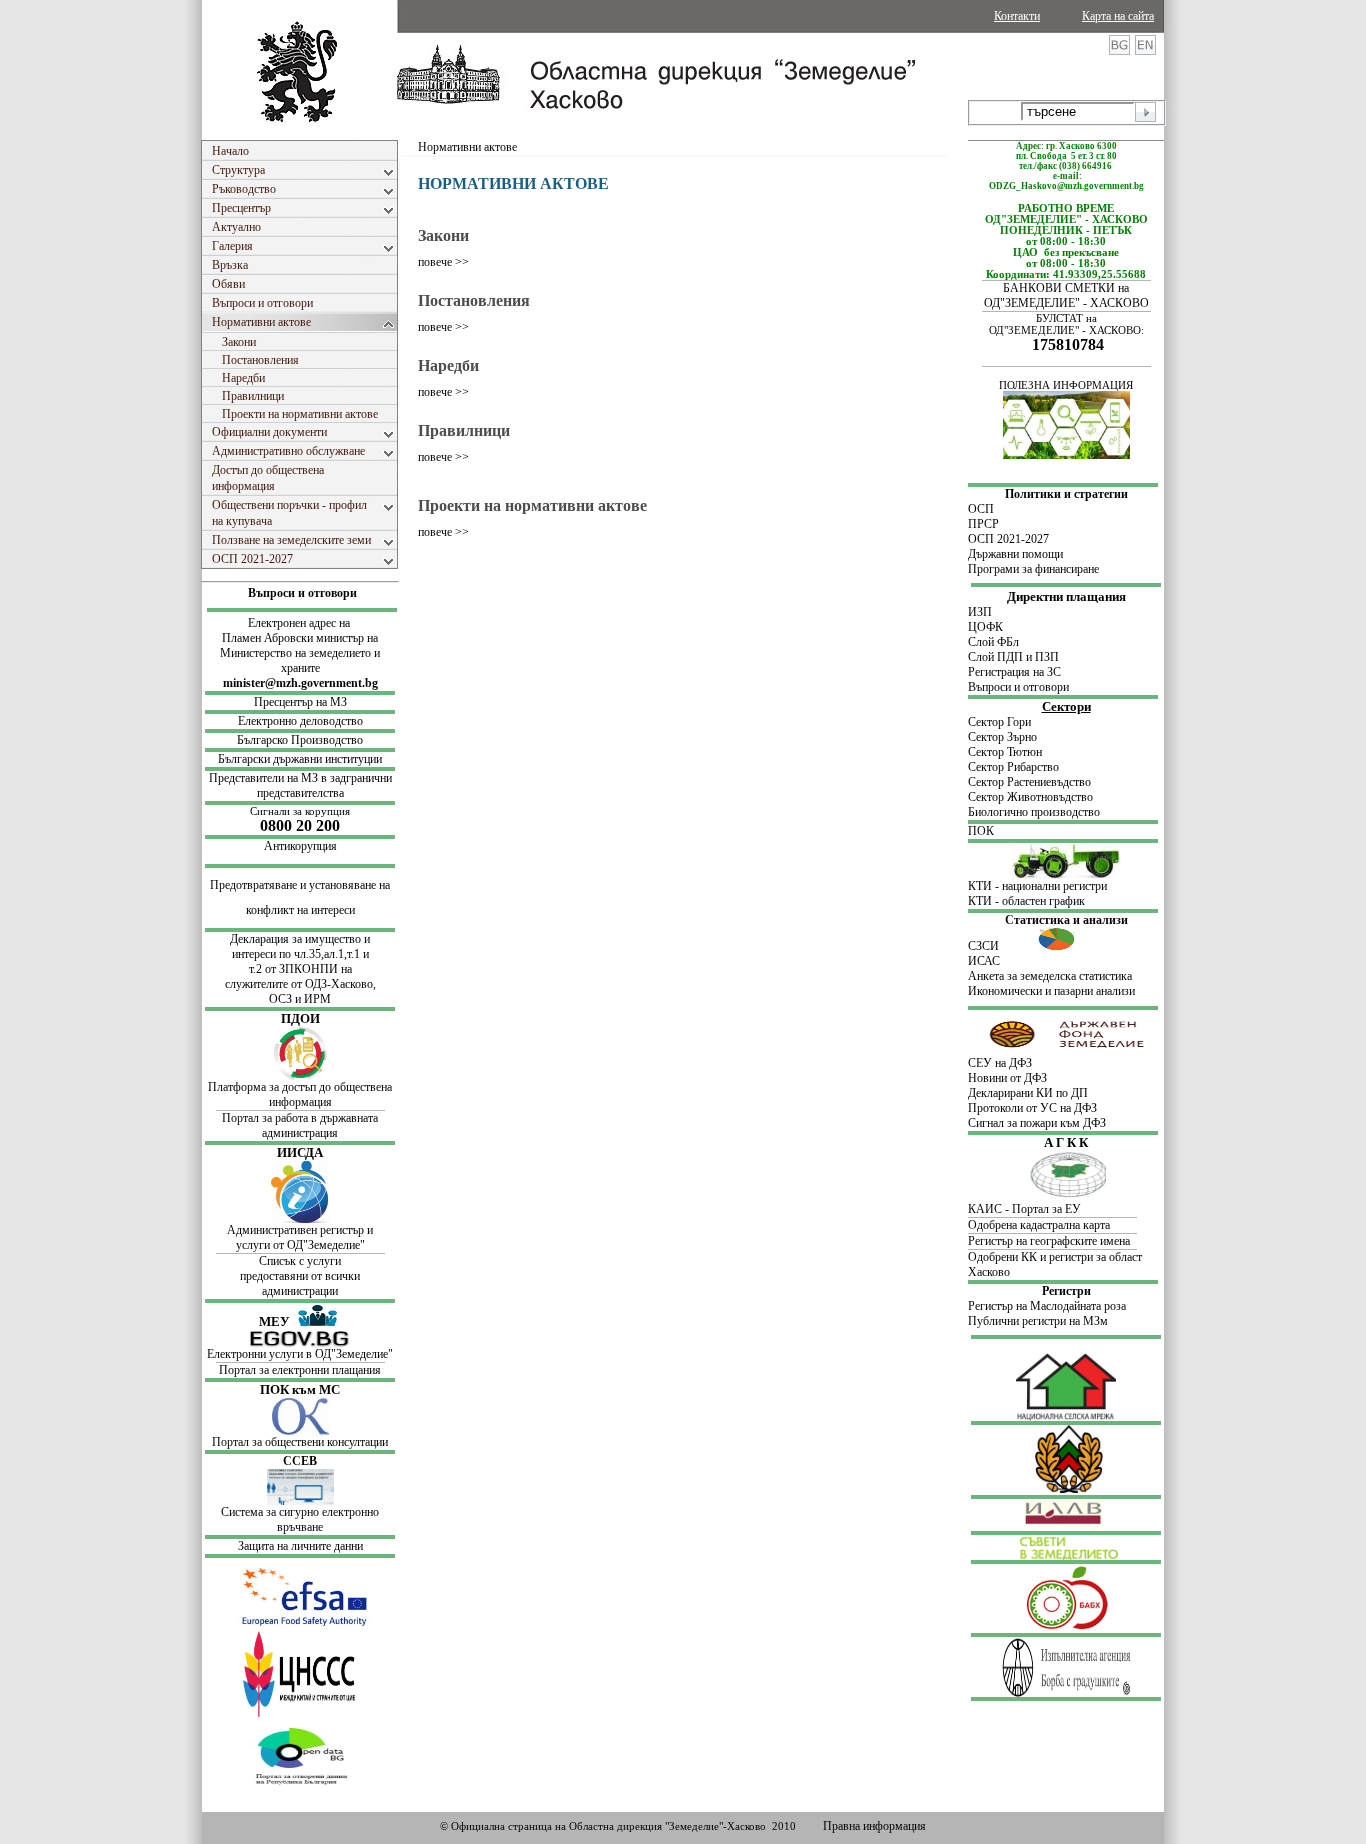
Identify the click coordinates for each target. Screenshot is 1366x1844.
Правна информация (874, 1826)
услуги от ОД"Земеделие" (300, 1245)
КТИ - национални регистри (1037, 886)
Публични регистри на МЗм (1038, 1321)
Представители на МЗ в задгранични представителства (300, 785)
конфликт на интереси (300, 910)
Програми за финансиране (1033, 569)
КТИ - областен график (1026, 901)
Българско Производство (300, 740)
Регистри (1066, 1291)
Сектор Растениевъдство (1029, 782)
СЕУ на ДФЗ (1000, 1063)
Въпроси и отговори (302, 593)
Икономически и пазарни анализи (1051, 991)
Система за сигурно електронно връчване (300, 1519)
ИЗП (980, 612)
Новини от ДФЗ (1007, 1078)
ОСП (981, 509)
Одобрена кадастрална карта (1039, 1225)
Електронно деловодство (300, 721)
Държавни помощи (1015, 554)
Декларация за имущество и (300, 939)
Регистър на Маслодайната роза (1047, 1306)
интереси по (263, 954)
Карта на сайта (1118, 16)
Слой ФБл (993, 642)
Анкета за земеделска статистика (1050, 976)
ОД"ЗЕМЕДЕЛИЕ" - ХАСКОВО (1066, 303)
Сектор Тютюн (1005, 752)
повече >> (443, 262)
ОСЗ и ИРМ (300, 999)
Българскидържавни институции (300, 759)
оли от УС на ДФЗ (1051, 1108)
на (346, 969)
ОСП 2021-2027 (1008, 539)
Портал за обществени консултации (300, 1442)
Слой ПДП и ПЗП (1013, 657)
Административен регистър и (300, 1230)
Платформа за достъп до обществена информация (300, 1094)
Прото (984, 1108)
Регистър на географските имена (1049, 1241)
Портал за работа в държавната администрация (300, 1125)
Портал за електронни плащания (300, 1370)
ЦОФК (985, 627)
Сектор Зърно (1002, 737)
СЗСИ (1003, 946)
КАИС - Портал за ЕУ (1024, 1209)
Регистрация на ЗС (1014, 672)
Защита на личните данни (300, 1546)
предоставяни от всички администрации (300, 1283)
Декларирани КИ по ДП (1028, 1093)
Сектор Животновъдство (1030, 797)
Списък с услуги (300, 1261)
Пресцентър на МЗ (300, 702)
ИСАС (984, 961)
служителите (258, 984)
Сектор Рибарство (1013, 767)
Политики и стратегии (1066, 494)
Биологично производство (1034, 812)
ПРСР (985, 524)
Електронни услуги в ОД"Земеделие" (300, 1354)
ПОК (981, 831)
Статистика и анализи (1066, 920)
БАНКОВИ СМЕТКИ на (1066, 288)
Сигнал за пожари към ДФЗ (1037, 1123)
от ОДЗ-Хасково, (333, 984)
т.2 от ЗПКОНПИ (295, 969)
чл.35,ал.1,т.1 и (331, 954)
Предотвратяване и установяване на (300, 885)
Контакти (1017, 16)
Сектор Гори (999, 722)
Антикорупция (300, 846)
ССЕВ (300, 1461)
